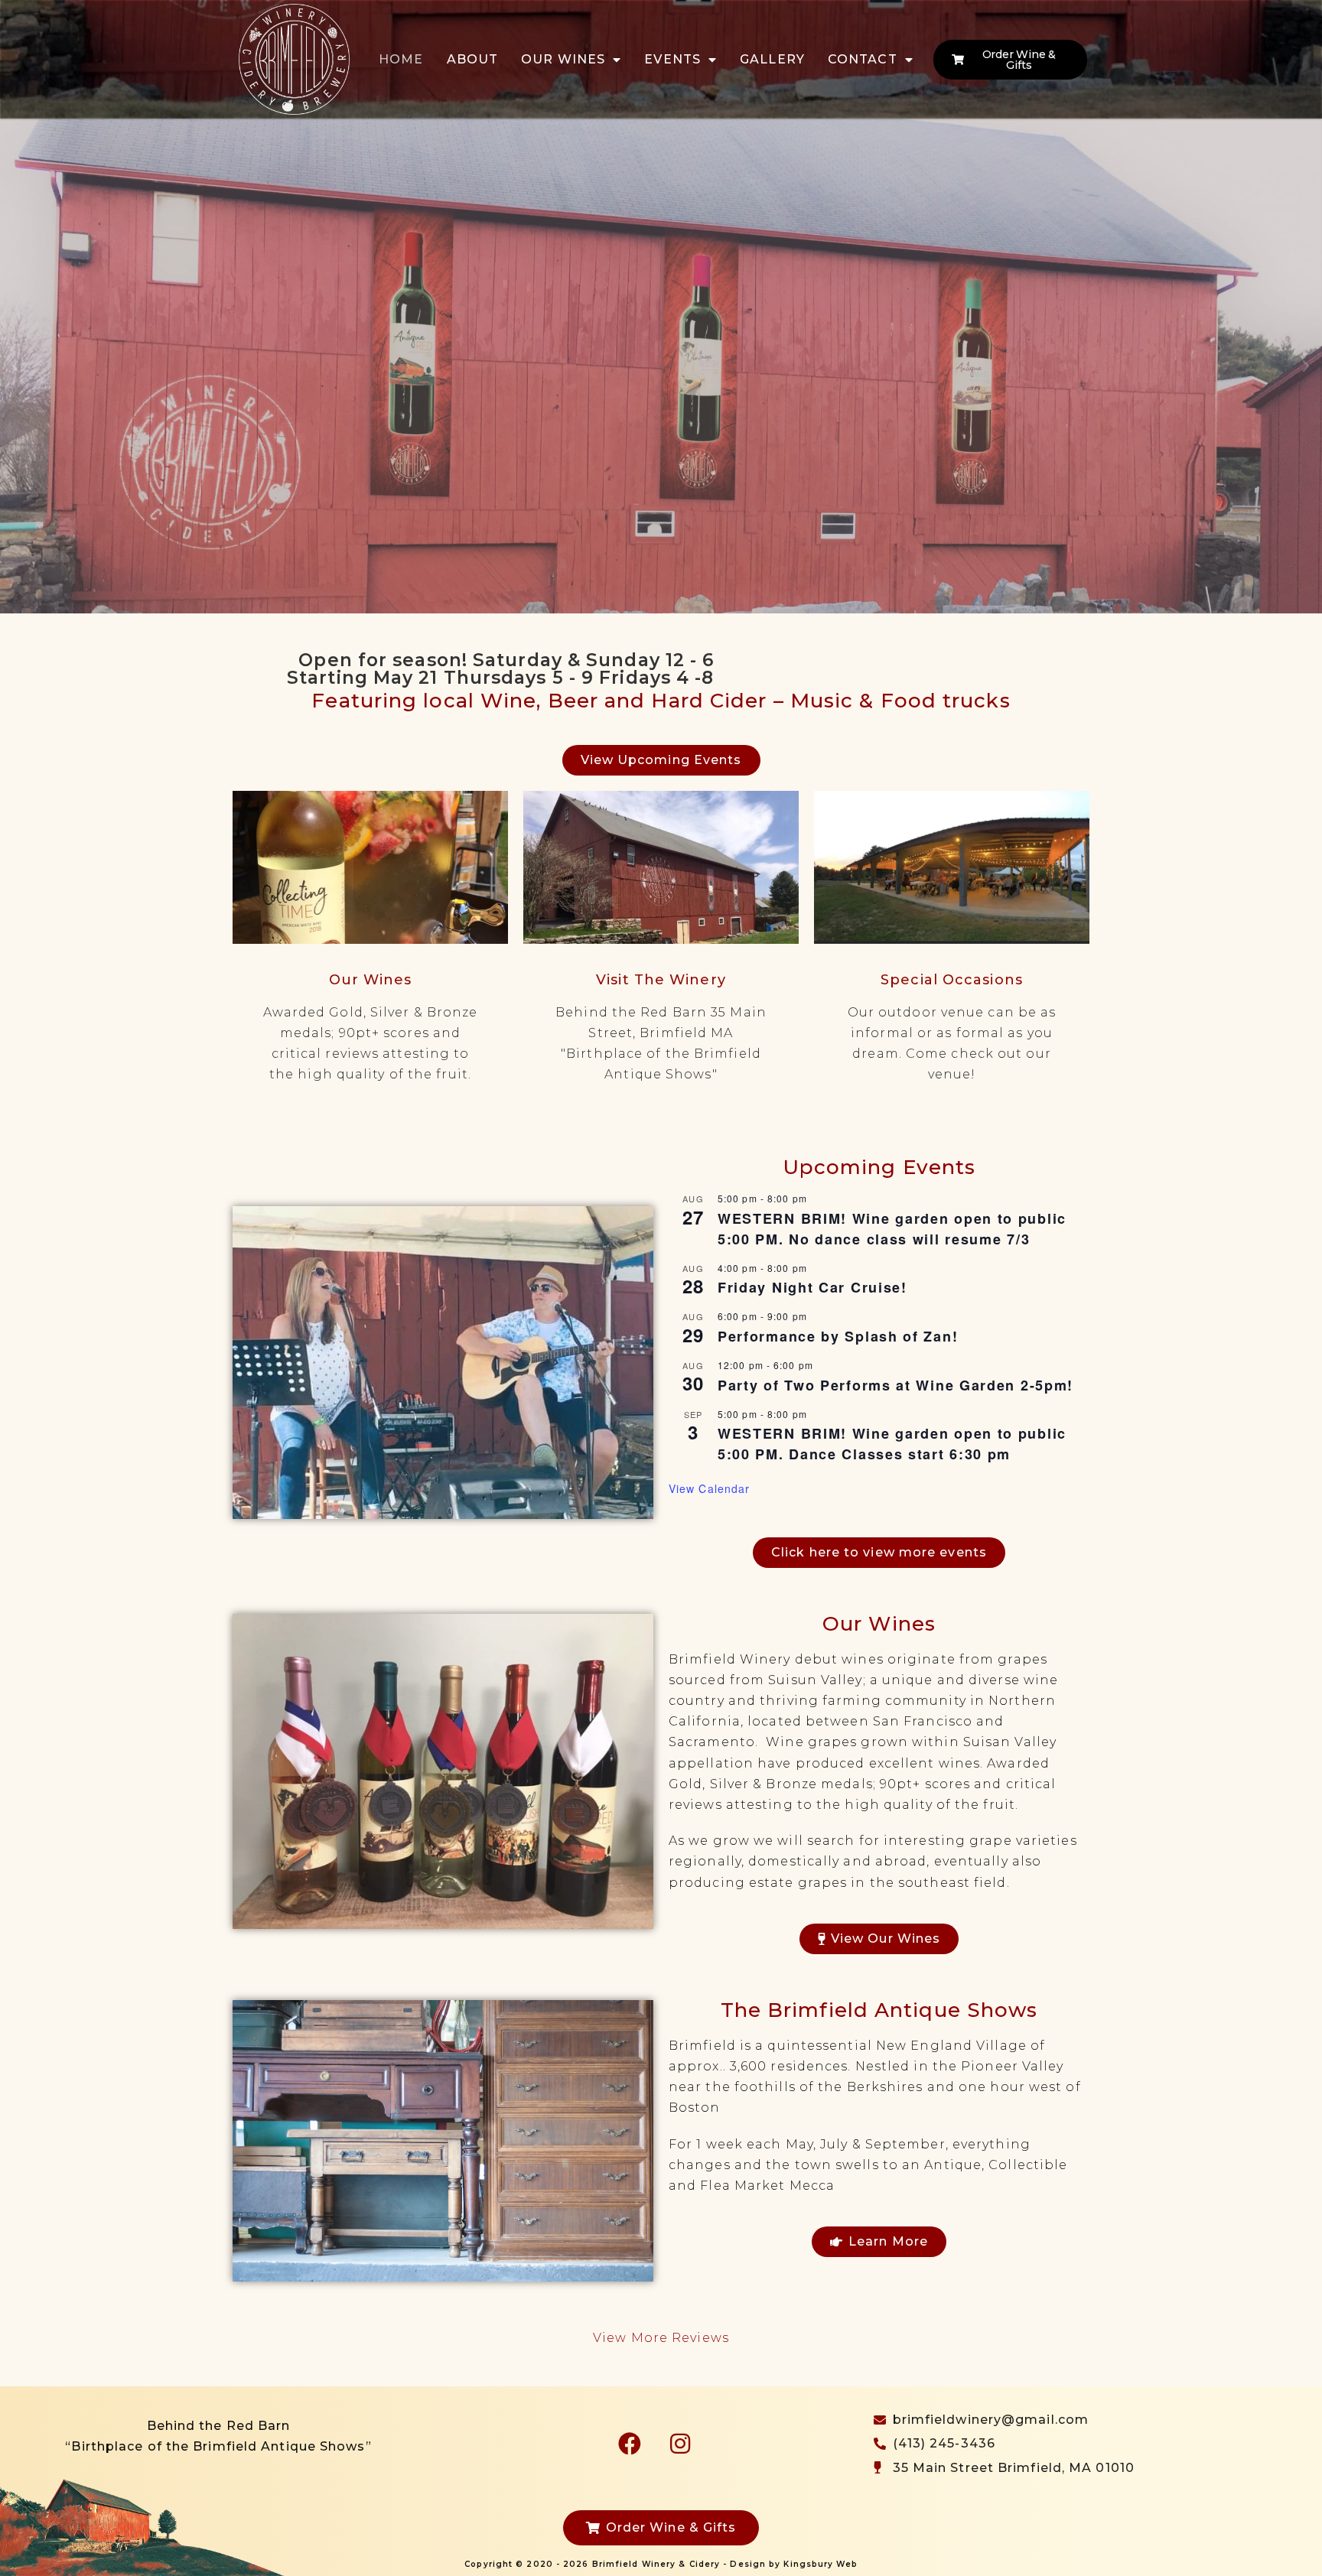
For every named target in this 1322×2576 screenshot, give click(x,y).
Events (672, 59)
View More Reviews (661, 2338)
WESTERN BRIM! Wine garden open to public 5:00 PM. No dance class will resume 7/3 (892, 1229)
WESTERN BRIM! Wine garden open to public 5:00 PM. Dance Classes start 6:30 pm (892, 1444)
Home (401, 59)
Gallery (772, 59)
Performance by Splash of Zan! (838, 1336)
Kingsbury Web (820, 2564)
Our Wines (563, 59)
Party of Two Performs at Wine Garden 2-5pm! (895, 1385)
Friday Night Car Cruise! (812, 1287)
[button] (16, 366)
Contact (863, 59)
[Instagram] (680, 2444)
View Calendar (709, 1488)
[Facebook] (630, 2444)
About (473, 59)
